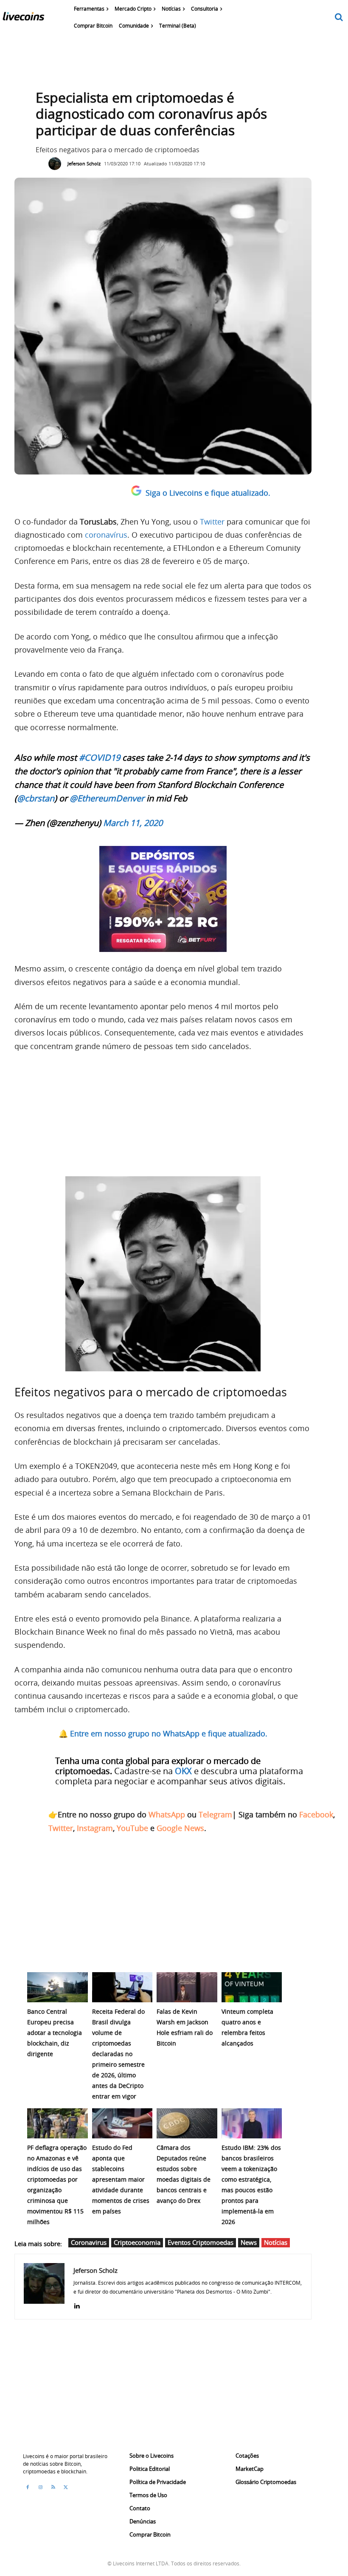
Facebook (316, 1814)
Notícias (276, 2242)
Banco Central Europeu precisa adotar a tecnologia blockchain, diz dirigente (55, 2033)
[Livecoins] (23, 18)
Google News (180, 1828)
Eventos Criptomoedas (201, 2242)
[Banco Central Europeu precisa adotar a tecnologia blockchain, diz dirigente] (58, 1987)
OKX (183, 1771)
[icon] (339, 18)
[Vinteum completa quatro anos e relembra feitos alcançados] (252, 1987)
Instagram (95, 1828)
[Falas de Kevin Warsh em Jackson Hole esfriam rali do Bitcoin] (187, 1987)
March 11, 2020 (133, 823)
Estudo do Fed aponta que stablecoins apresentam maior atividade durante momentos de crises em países (121, 2179)
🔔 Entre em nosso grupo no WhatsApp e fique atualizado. (163, 1733)
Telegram (215, 1814)
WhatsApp (167, 1814)
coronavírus (106, 535)
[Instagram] (40, 2487)
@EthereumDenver (107, 798)
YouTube (132, 1828)
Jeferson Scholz (84, 163)
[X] (66, 2487)
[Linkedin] (77, 2304)
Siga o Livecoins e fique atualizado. (208, 493)
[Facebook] (28, 2487)
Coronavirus (89, 2242)
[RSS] (53, 2487)
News (249, 2242)
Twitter (212, 522)
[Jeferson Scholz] (57, 164)
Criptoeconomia (137, 2242)
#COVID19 (100, 758)
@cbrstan (36, 798)
